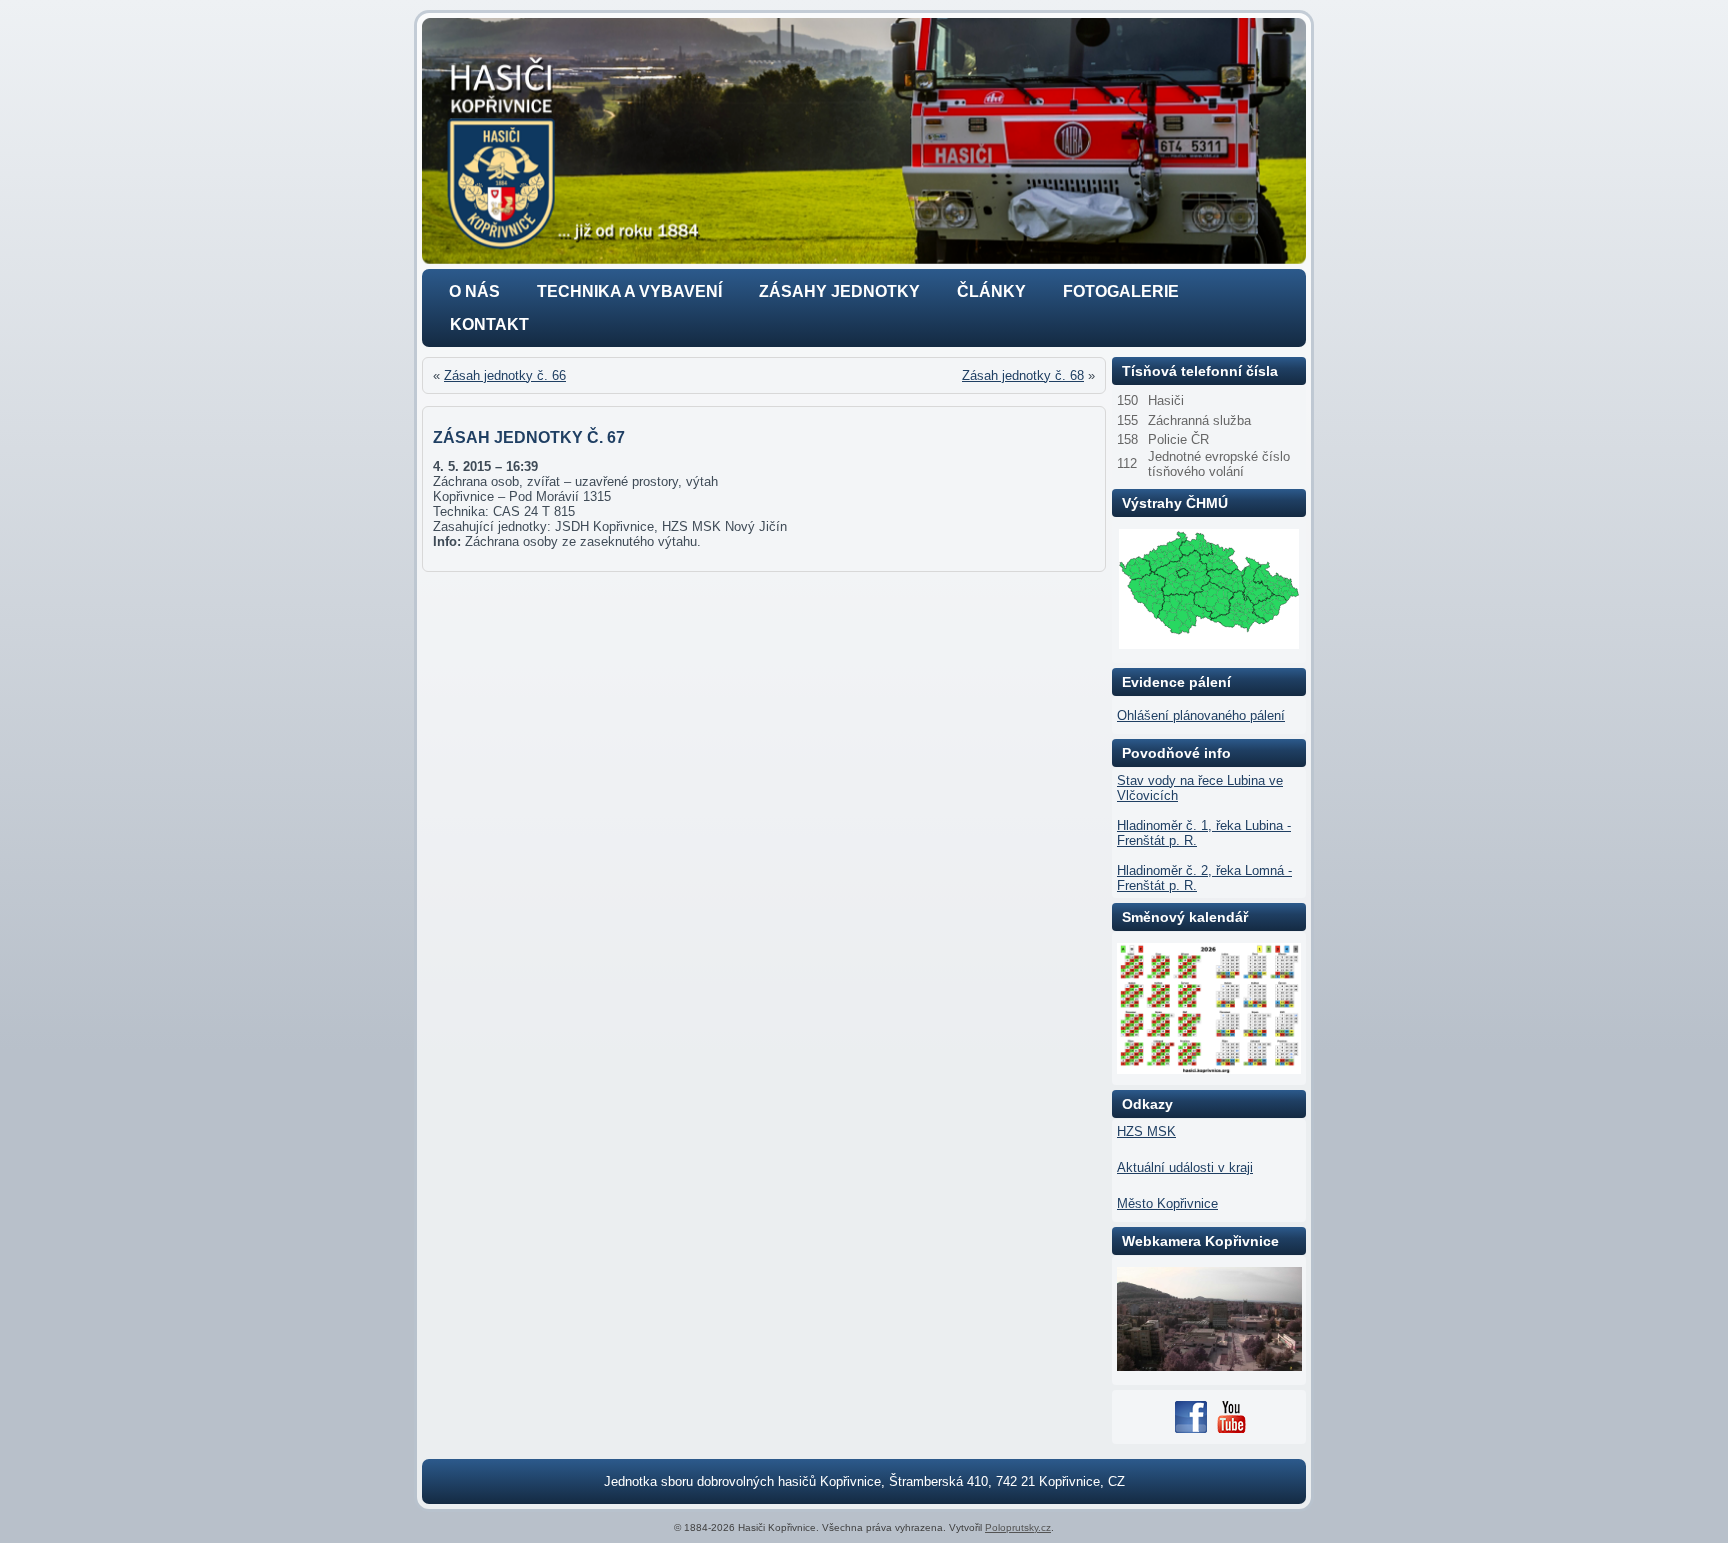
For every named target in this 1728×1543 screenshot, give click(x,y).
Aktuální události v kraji (1185, 1167)
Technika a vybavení (629, 291)
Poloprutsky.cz (1018, 1527)
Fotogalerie (1121, 291)
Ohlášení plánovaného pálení (1201, 715)
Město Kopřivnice (1167, 1203)
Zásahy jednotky (839, 291)
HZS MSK (1146, 1131)
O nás (474, 291)
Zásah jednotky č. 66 (505, 375)
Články (991, 291)
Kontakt (489, 324)
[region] (864, 141)
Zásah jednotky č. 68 (1023, 375)
